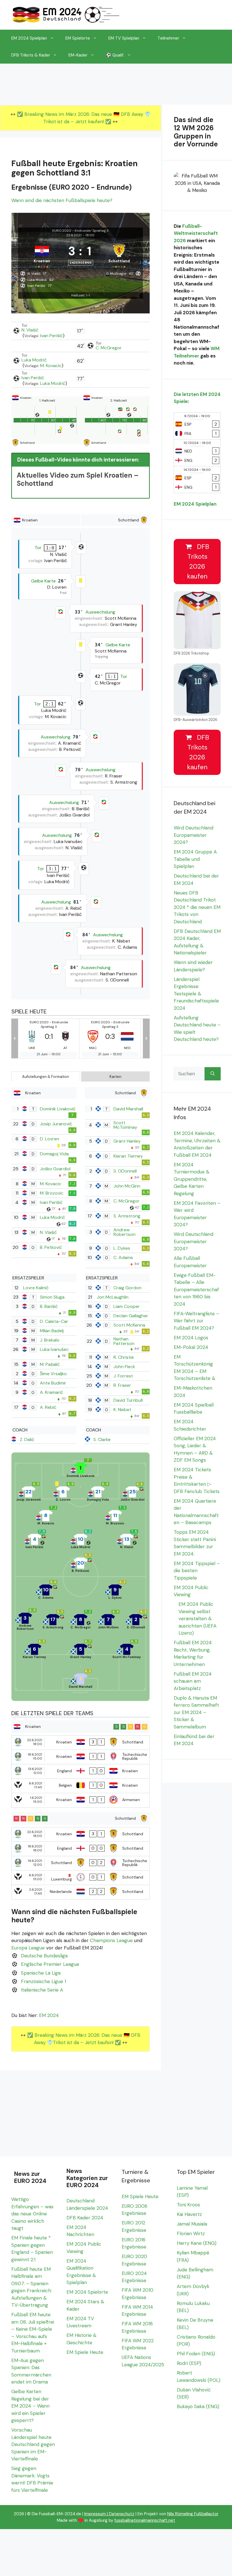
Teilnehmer (168, 38)
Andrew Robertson (124, 1232)
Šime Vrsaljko (53, 1374)
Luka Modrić (34, 360)
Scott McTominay (125, 1125)
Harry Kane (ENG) (197, 2243)
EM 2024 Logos (191, 1338)
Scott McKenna (129, 1325)
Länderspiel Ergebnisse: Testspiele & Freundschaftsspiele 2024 (196, 994)
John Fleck (124, 1367)
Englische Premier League (50, 1964)
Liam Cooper (127, 1306)
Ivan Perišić (51, 336)
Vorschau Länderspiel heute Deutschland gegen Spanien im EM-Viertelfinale (33, 2444)
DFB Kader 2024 (85, 2218)
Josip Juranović (56, 1124)
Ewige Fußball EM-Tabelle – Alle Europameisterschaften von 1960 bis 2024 (196, 1290)
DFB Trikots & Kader (31, 55)
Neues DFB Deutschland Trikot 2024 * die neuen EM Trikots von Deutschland (197, 907)
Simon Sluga (52, 1297)
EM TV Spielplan (124, 38)
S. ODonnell (125, 1171)
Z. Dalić (27, 1439)
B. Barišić (49, 1306)
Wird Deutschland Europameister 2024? (194, 835)
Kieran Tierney (128, 1156)
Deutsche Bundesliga (44, 1956)
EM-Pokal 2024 (191, 1347)
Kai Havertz (189, 2214)
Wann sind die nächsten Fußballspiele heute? (62, 200)
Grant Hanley (127, 1141)
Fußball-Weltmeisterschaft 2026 (196, 233)
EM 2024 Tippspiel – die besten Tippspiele (197, 1571)
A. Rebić (48, 1407)
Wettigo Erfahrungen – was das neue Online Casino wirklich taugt (32, 2214)
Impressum (95, 2514)
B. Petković (51, 1247)
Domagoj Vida (54, 1154)
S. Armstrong (127, 1216)
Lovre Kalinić (36, 1288)
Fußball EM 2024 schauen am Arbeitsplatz (193, 1681)
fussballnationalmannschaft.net (145, 2520)
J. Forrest (123, 1376)
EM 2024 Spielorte (87, 2292)
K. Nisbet (122, 1410)
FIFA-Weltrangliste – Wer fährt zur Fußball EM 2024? (196, 1321)
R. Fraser (122, 1385)
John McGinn (127, 1186)
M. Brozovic (52, 1193)
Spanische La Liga (41, 1973)
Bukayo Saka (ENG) (198, 2406)
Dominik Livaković (58, 1109)
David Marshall (128, 1109)
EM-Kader (78, 55)
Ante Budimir (53, 1383)
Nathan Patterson (124, 1341)
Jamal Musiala (192, 2224)
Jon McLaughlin (113, 1297)
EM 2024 (49, 2015)
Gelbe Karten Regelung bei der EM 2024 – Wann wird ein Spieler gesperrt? (30, 2406)
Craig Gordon (127, 1288)
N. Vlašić (30, 330)
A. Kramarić (51, 1392)
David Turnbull (128, 1400)
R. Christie (124, 1357)
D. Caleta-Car (54, 1321)
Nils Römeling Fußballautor (193, 2514)
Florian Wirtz (191, 2233)
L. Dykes (122, 1248)
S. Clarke (102, 1439)
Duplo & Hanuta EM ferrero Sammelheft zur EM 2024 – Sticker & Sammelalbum (196, 1712)
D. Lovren (50, 1139)
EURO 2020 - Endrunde (71, 231)
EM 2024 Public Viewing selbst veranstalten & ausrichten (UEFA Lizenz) (197, 1619)
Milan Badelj (52, 1331)
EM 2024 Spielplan (29, 38)
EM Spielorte (78, 38)
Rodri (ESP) (189, 2363)
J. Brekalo (50, 1340)
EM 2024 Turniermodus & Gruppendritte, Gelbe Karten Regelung (192, 1179)
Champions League (111, 1940)
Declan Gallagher (131, 1316)
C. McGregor (109, 348)
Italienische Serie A (42, 1990)
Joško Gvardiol (55, 1169)
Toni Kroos (188, 2205)
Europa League (28, 1948)
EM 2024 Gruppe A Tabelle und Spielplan (195, 859)
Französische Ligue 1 (43, 1981)
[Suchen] (213, 1074)
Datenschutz (122, 2514)
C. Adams (123, 1257)
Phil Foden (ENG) (196, 2354)
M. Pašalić (50, 1364)
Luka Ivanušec (54, 1349)
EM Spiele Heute (85, 2352)
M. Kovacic (51, 366)
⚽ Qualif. (115, 55)
